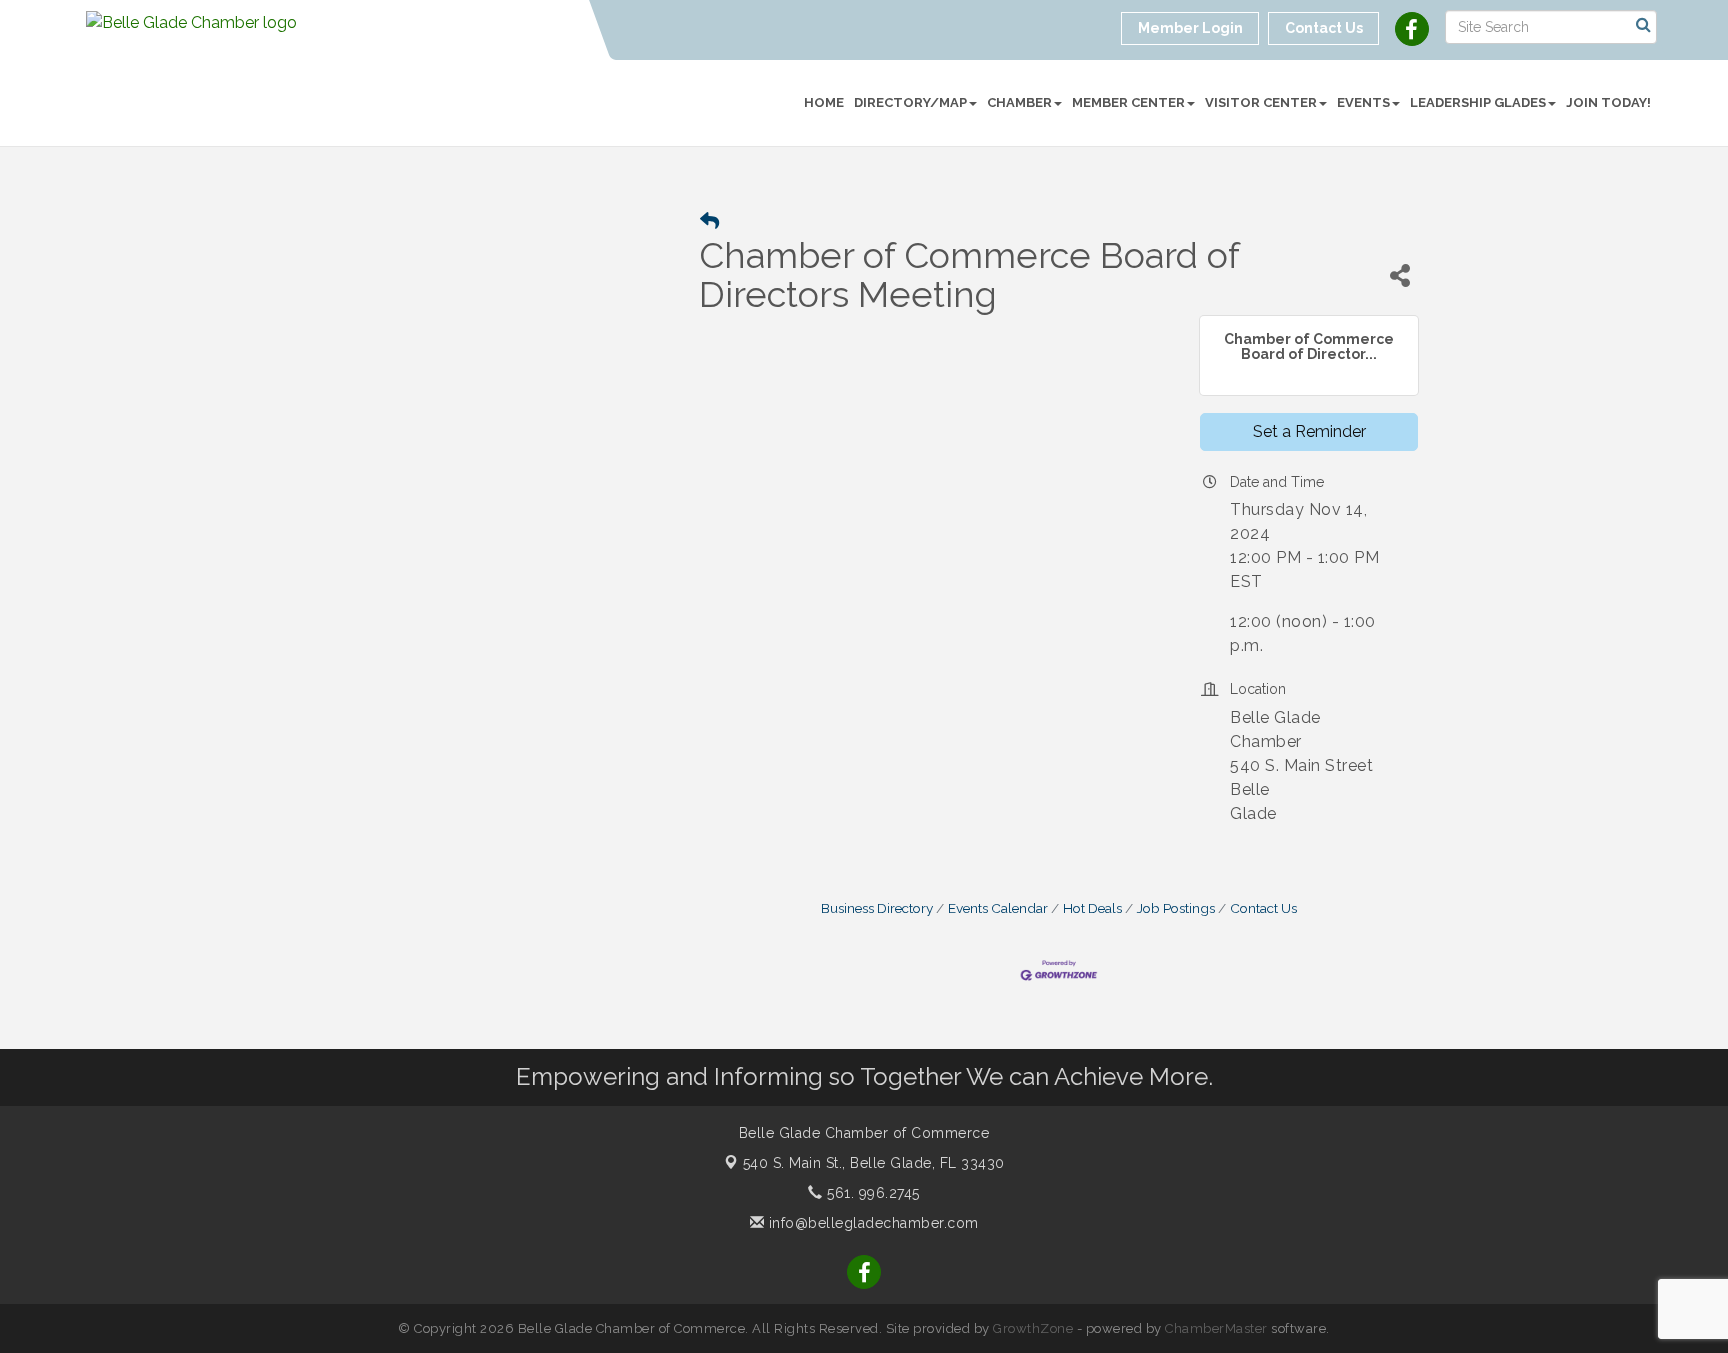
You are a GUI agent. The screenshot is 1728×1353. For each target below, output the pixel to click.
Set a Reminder (1309, 431)
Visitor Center (1261, 102)
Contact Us (1263, 908)
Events (1363, 102)
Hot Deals (1092, 908)
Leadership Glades (1478, 102)
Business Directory (877, 908)
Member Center (1128, 102)
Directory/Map (910, 102)
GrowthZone (1033, 1328)
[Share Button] (1400, 275)
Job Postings (1176, 908)
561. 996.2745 (871, 1193)
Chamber (1019, 102)
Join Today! (1608, 102)
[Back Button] (709, 221)
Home (824, 102)
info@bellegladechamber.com (871, 1223)
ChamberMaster (1216, 1328)
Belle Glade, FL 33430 (874, 1163)
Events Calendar (998, 908)
